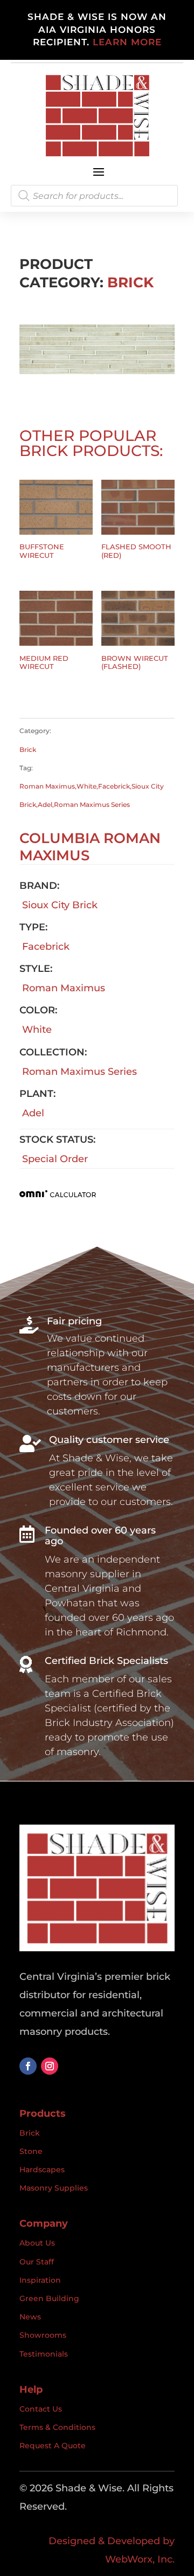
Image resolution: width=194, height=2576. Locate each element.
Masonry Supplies (54, 2188)
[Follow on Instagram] (50, 2066)
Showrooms (43, 2335)
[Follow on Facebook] (28, 2066)
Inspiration (40, 2280)
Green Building (49, 2298)
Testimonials (44, 2354)
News (30, 2317)
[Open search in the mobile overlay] (94, 196)
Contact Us (41, 2409)
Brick (130, 282)
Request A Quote (53, 2446)
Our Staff (37, 2262)
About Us (37, 2243)
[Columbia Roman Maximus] (97, 371)
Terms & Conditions (57, 2427)
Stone (31, 2151)
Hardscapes (42, 2170)
